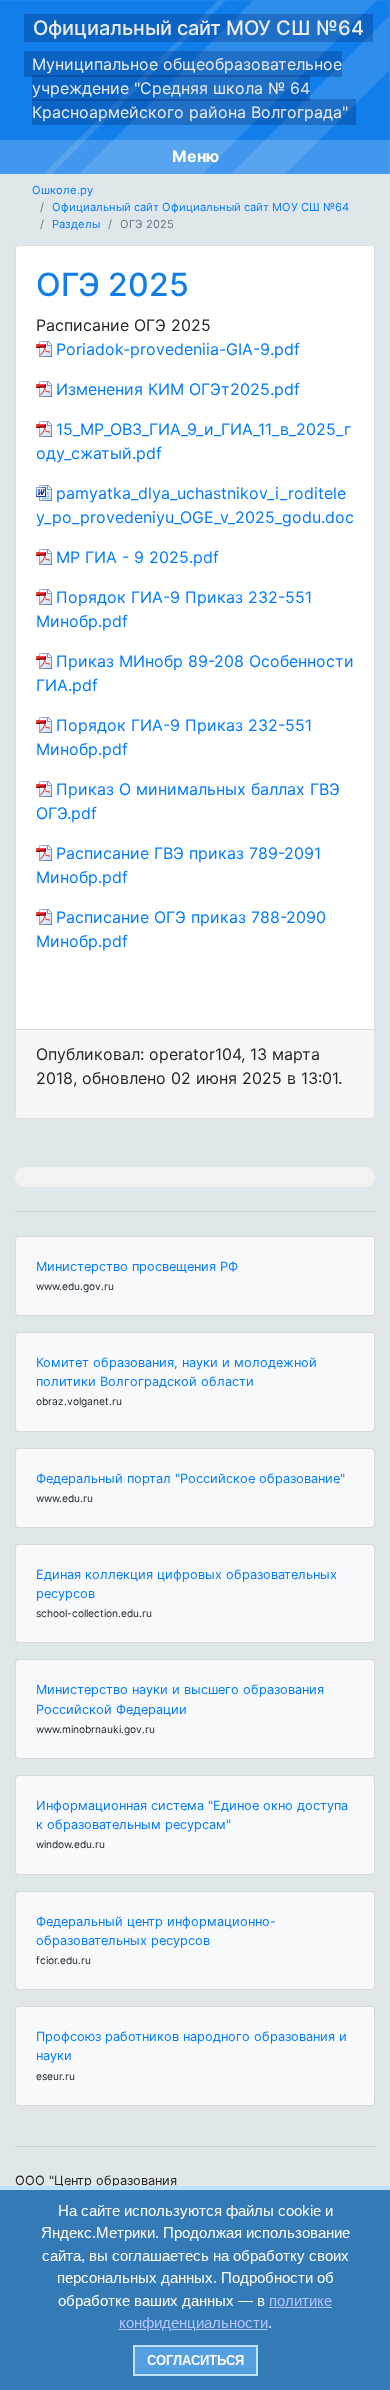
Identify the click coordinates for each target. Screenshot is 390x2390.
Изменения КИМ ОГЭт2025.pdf (178, 389)
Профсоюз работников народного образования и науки (191, 2046)
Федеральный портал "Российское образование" (190, 1478)
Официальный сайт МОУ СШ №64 (198, 28)
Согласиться (195, 2360)
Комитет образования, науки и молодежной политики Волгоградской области (176, 1372)
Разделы (76, 224)
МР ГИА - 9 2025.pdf (137, 557)
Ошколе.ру (62, 190)
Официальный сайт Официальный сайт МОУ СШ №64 (200, 207)
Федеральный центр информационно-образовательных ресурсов (156, 1931)
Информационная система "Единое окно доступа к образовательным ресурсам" (192, 1815)
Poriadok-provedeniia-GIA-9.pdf (178, 349)
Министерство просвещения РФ (137, 1266)
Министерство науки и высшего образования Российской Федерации (180, 1699)
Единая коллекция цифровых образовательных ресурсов (186, 1584)
